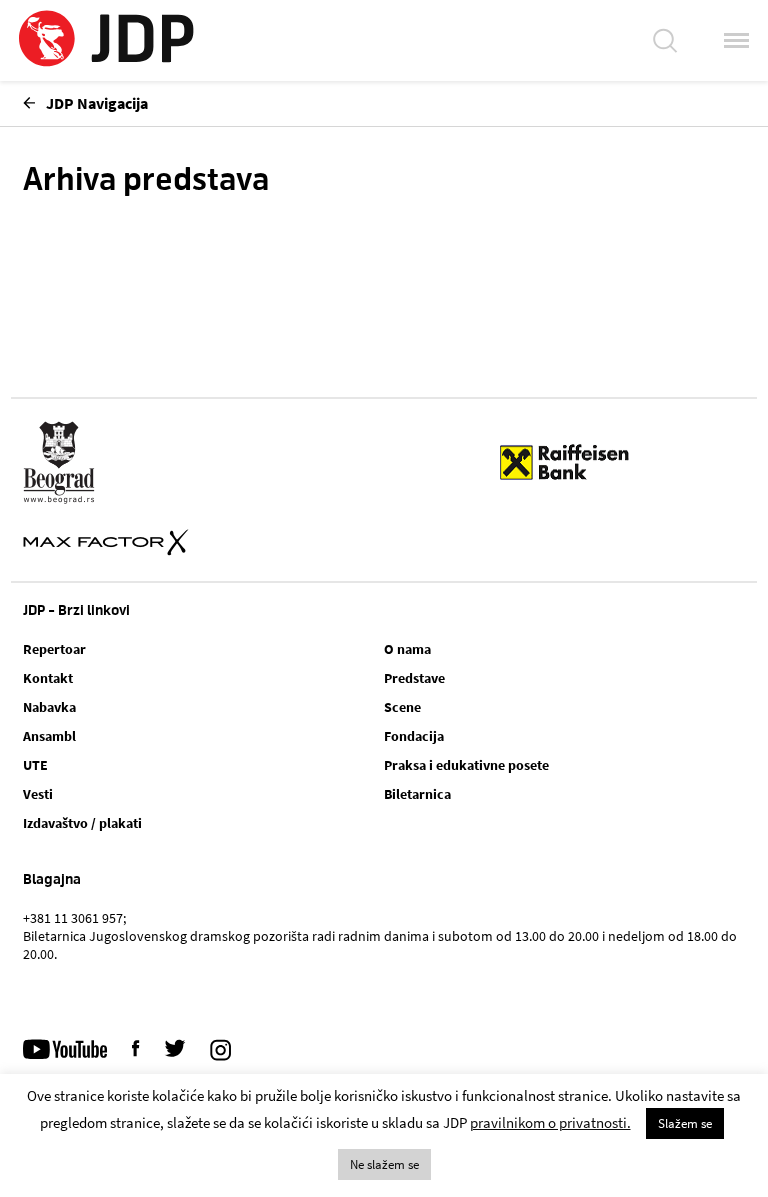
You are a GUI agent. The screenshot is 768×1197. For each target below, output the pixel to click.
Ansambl (49, 736)
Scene (402, 707)
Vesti (38, 794)
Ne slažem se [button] (384, 1164)
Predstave (414, 678)
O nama (407, 649)
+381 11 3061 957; (74, 918)
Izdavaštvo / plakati (82, 823)
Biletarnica (417, 794)
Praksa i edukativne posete (466, 765)
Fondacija (414, 736)
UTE (35, 765)
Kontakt (48, 678)
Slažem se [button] (685, 1123)
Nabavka (49, 707)
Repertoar (54, 649)
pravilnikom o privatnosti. (550, 1122)
